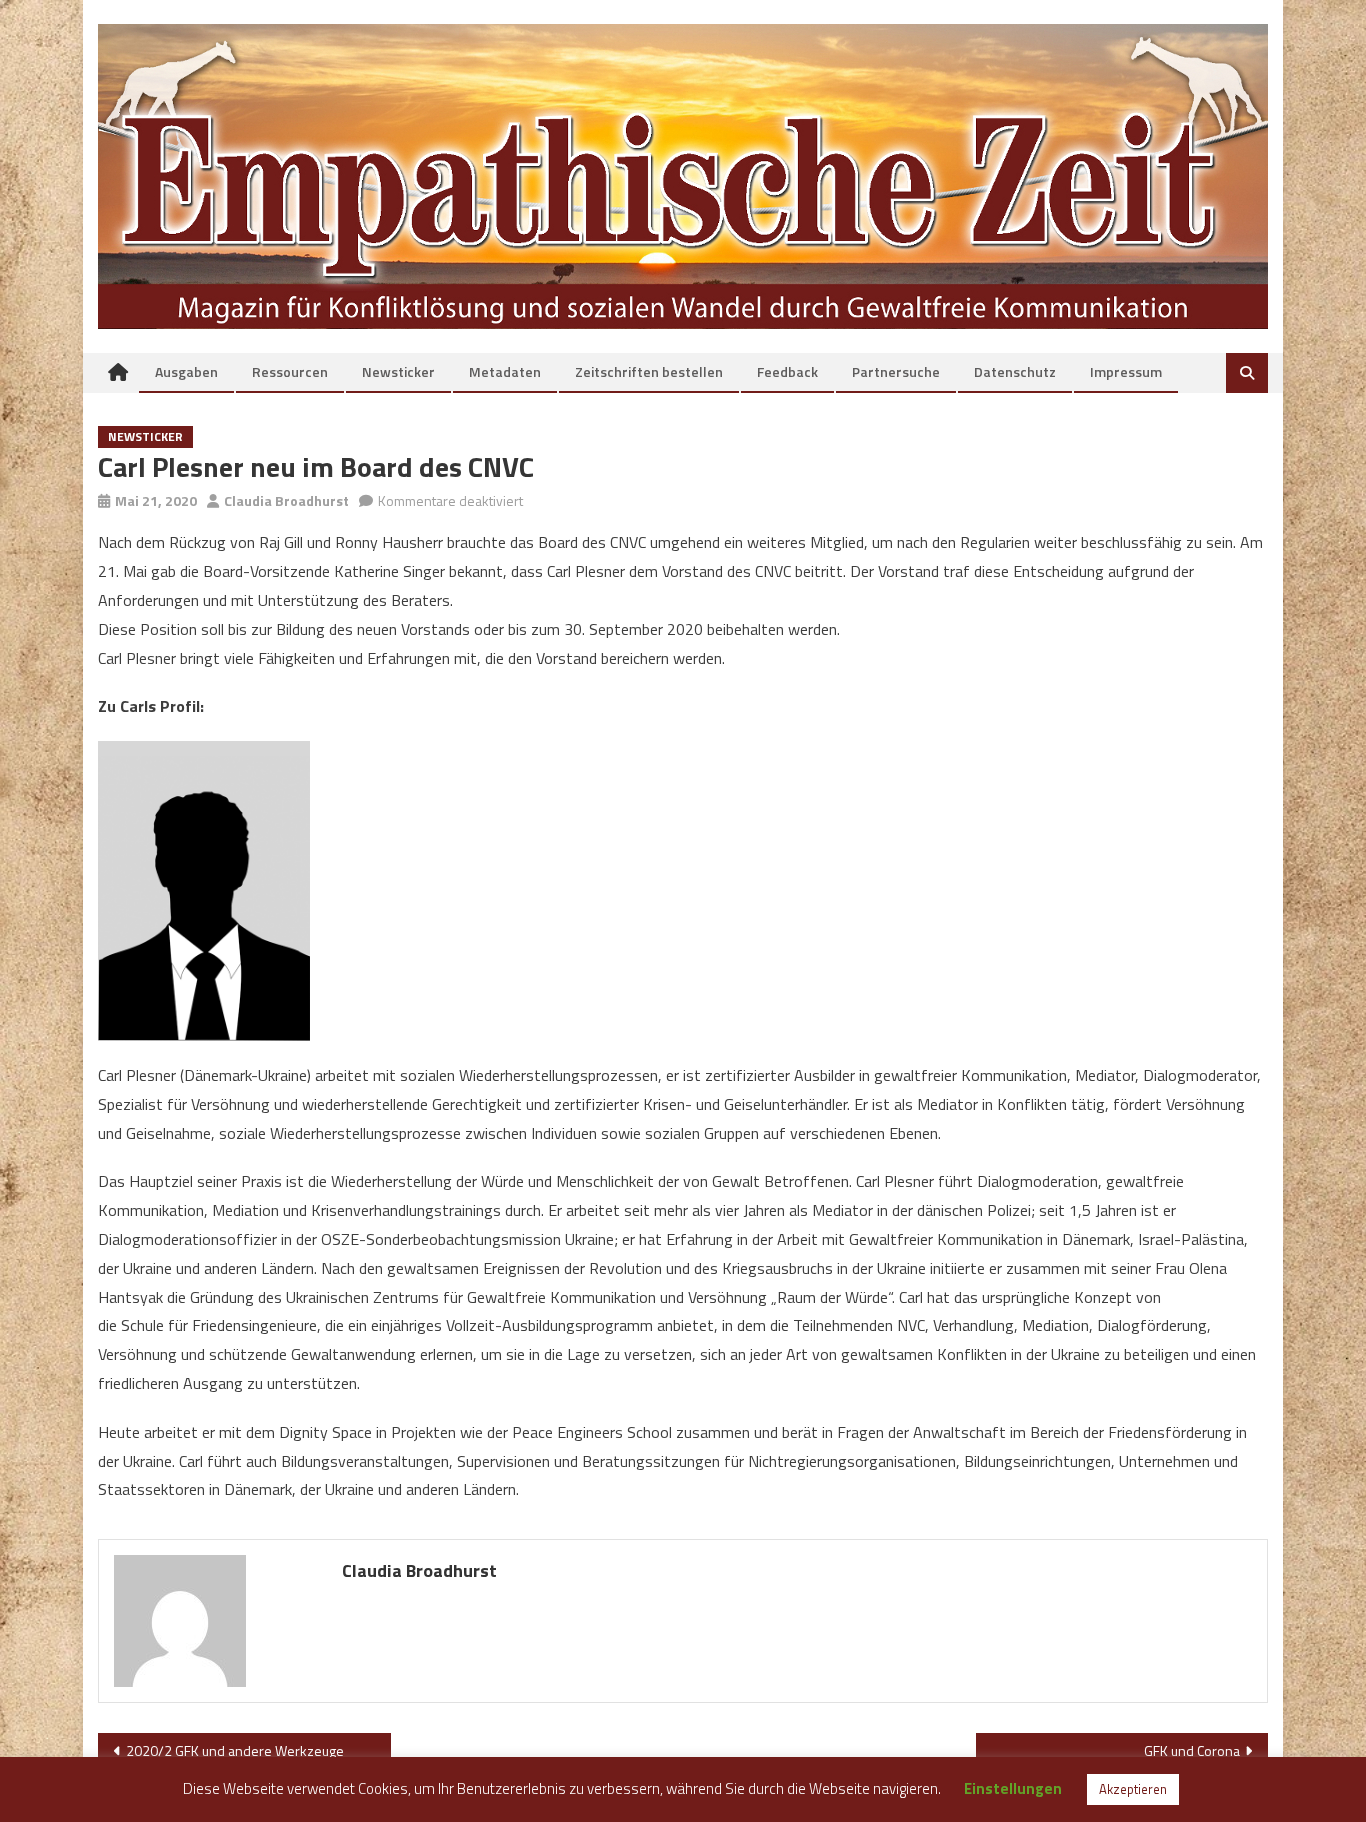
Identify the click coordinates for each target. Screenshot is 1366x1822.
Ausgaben (186, 371)
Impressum (1126, 371)
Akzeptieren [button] (1133, 1789)
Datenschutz (1015, 371)
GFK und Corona (1192, 1750)
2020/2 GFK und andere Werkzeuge (235, 1750)
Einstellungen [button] (1013, 1788)
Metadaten (505, 371)
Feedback (787, 371)
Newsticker (398, 371)
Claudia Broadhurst (286, 500)
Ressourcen (290, 371)
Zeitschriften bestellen (649, 371)
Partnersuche (896, 371)
